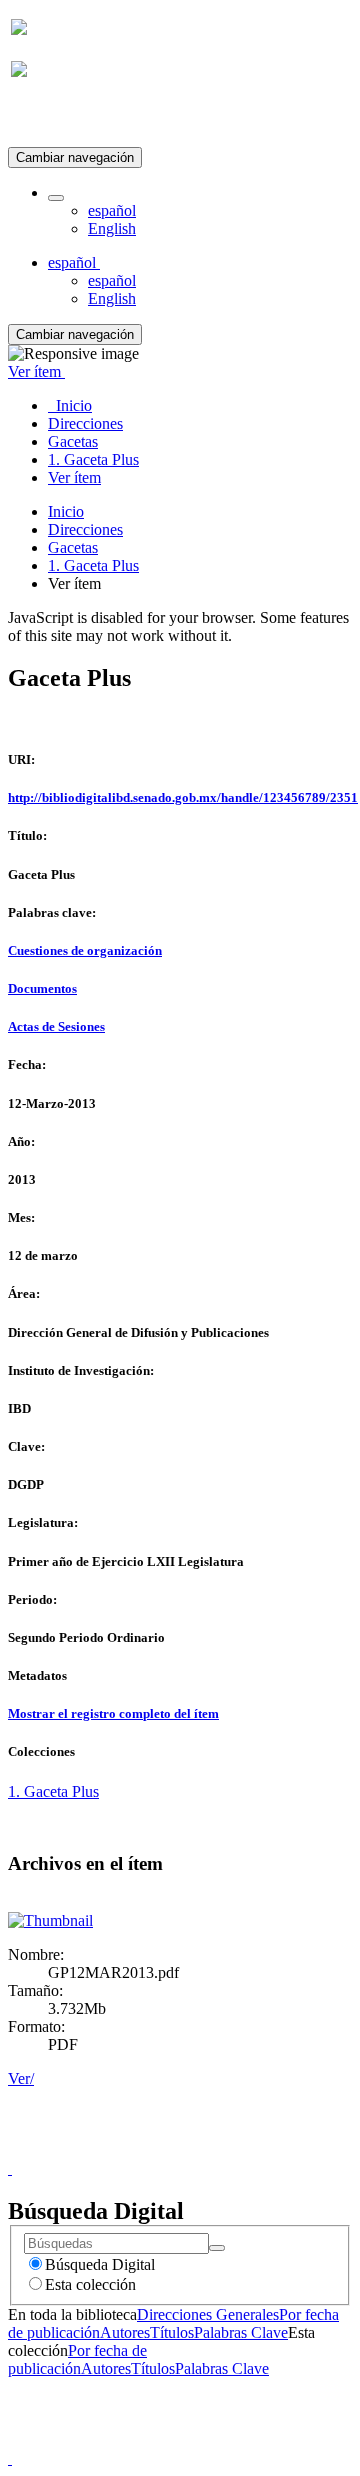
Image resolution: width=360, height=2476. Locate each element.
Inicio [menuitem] (70, 405)
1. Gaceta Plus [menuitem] (93, 459)
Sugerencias (214, 2150)
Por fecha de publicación (77, 2359)
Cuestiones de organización (85, 950)
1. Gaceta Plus (93, 565)
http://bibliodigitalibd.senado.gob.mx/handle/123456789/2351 (183, 797)
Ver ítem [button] (36, 371)
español (112, 210)
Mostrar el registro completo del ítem (113, 1713)
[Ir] (217, 2248)
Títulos (172, 2332)
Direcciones (85, 529)
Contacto (136, 2150)
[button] (56, 198)
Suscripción (48, 118)
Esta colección (90, 2284)
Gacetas (73, 547)
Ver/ (21, 2078)
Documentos (42, 988)
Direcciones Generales (208, 2314)
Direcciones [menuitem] (85, 423)
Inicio (66, 511)
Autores (125, 2332)
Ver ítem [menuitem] (74, 477)
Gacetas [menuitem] (73, 441)
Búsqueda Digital (100, 2264)
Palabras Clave (241, 2332)
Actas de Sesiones (56, 1026)
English (112, 228)
